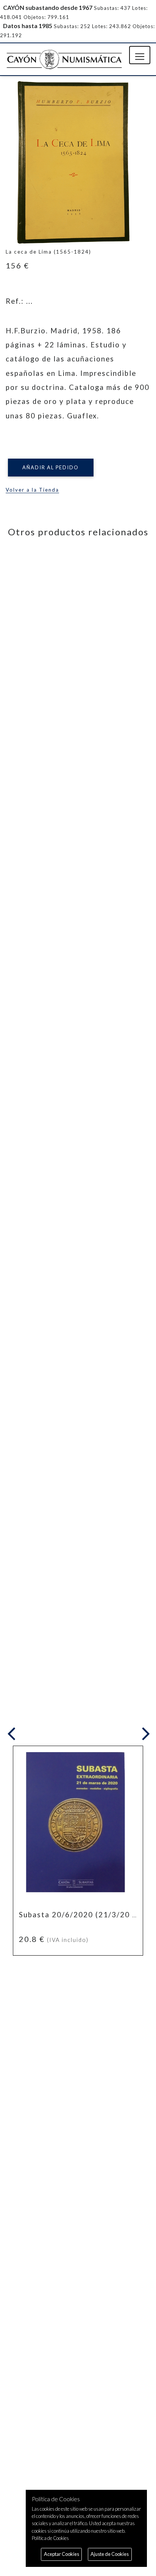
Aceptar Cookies (62, 2554)
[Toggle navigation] (140, 55)
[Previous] (13, 1734)
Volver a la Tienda (32, 490)
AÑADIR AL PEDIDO (51, 467)
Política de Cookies (50, 2538)
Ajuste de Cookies (110, 2554)
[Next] (144, 1734)
